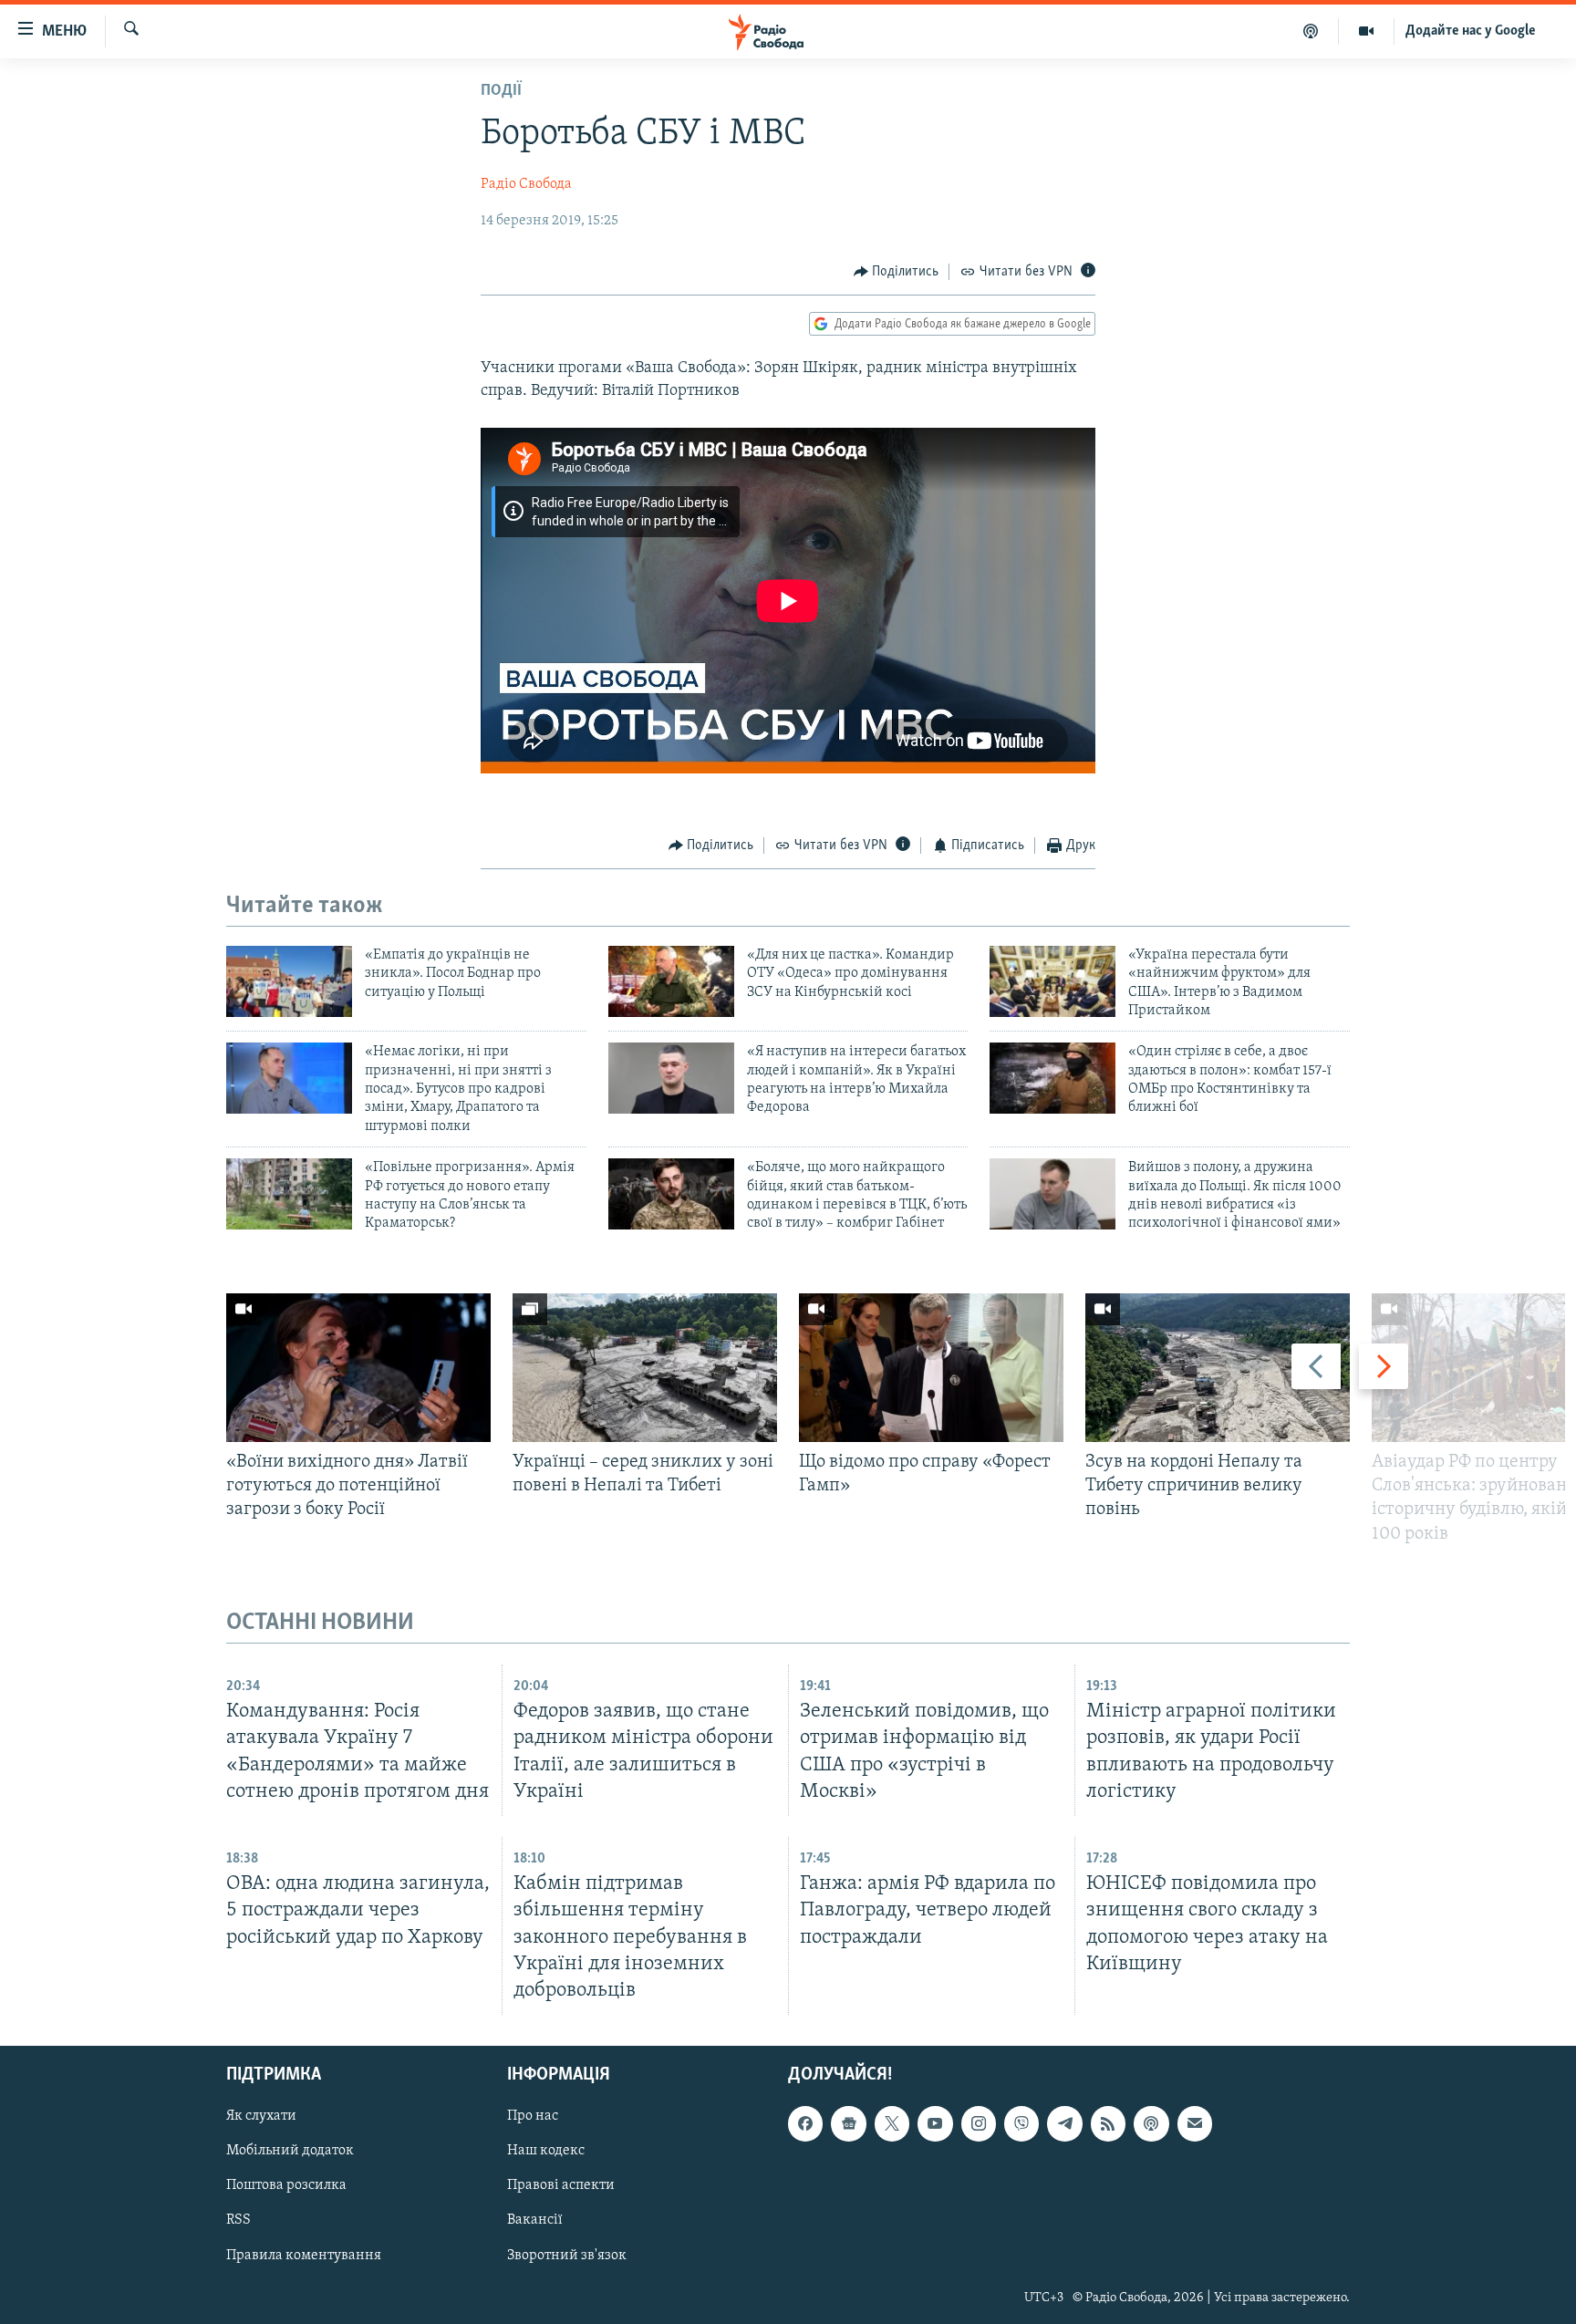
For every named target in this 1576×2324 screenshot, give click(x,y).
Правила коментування (304, 2256)
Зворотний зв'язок (567, 2256)
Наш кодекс (546, 2151)
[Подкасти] (1311, 31)
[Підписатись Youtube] (935, 2123)
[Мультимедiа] (1367, 31)
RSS (238, 2220)
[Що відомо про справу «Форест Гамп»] (931, 1368)
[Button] (897, 272)
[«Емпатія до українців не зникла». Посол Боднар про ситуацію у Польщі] (289, 981)
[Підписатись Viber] (1021, 2123)
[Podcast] (1151, 2123)
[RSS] (1108, 2123)
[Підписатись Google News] (848, 2123)
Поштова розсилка (286, 2185)
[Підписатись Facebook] (805, 2123)
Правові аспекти (561, 2185)
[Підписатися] (1195, 2123)
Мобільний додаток (290, 2151)
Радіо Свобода (526, 184)
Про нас (533, 2116)
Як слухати (261, 2116)
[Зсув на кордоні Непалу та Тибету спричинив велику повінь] (1218, 1368)
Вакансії (535, 2220)
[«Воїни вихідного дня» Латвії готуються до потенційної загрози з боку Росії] (358, 1368)
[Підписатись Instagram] (979, 2123)
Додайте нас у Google (1471, 31)
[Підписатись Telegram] (1064, 2123)
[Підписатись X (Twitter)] (892, 2123)
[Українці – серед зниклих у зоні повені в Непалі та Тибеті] (645, 1368)
